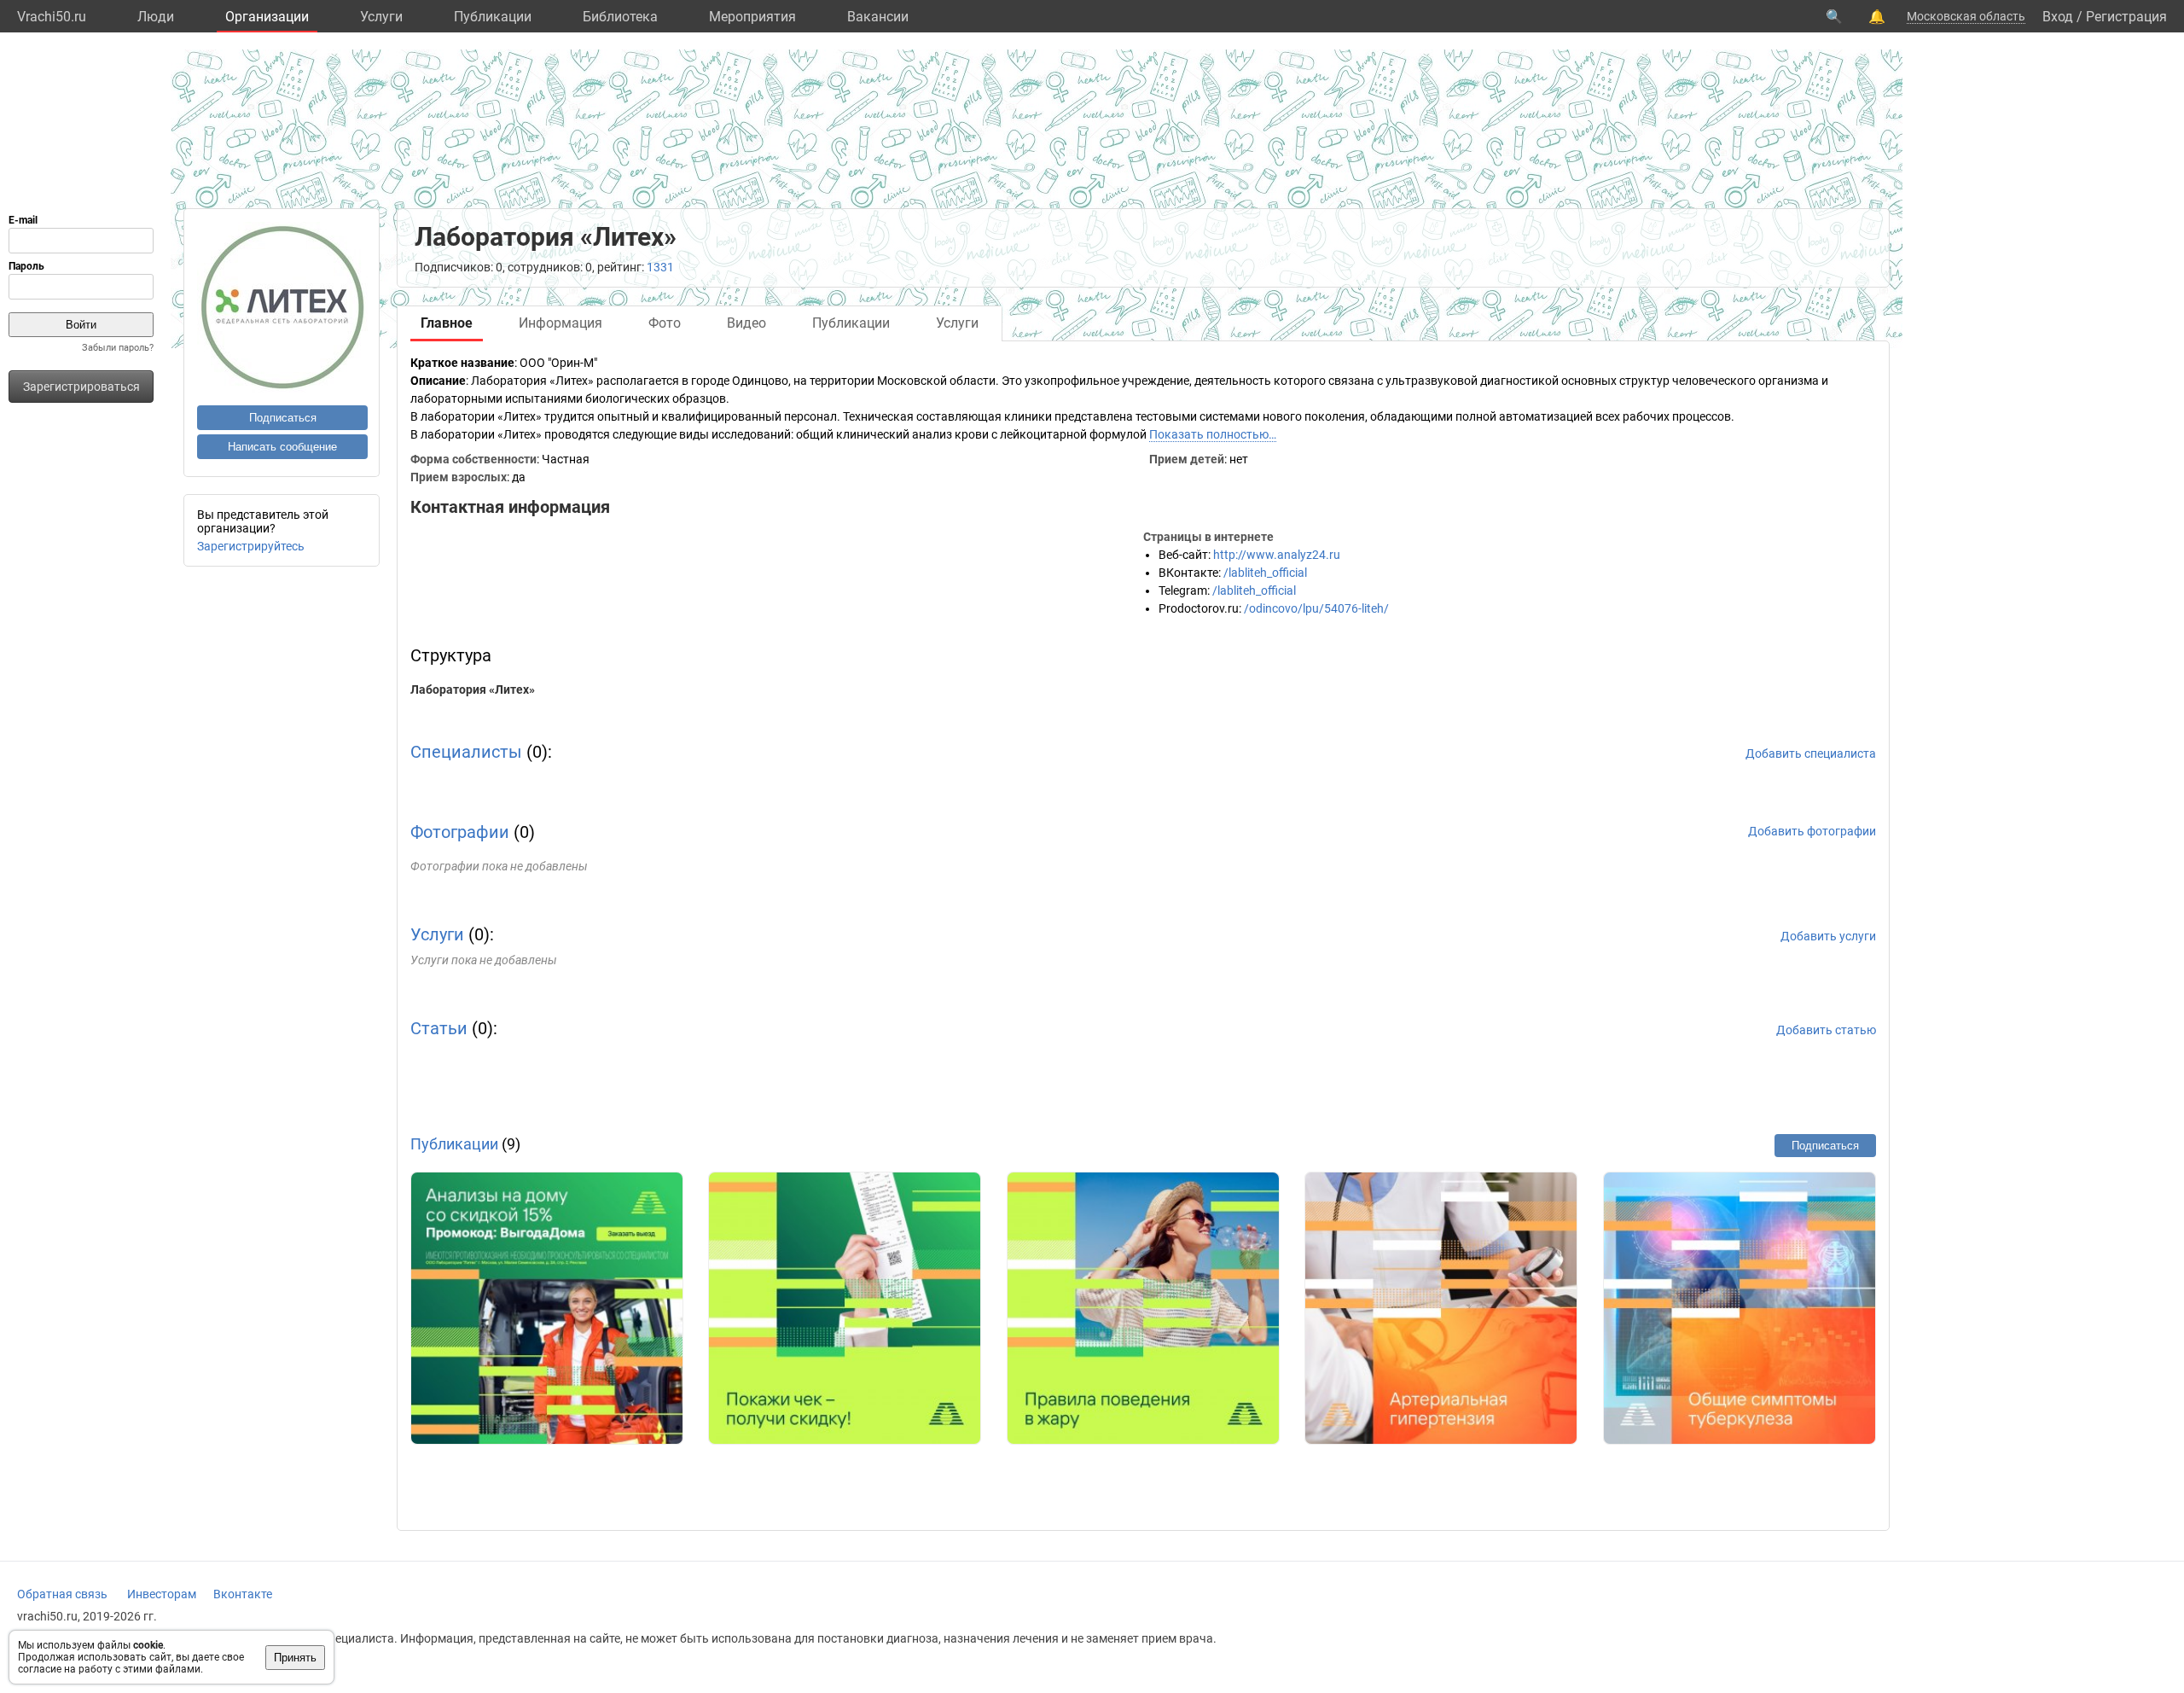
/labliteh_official (1265, 573)
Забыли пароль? (118, 348)
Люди (156, 17)
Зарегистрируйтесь (251, 546)
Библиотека (620, 17)
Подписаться (283, 418)
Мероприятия (752, 17)
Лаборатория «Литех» (473, 689)
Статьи (439, 1028)
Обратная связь (62, 1594)
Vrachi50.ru (52, 17)
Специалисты (466, 752)
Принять (295, 1658)
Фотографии (460, 832)
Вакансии (878, 17)
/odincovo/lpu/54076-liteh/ (1316, 608)
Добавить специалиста (1811, 753)
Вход (2058, 17)
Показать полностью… (1213, 434)
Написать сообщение (282, 447)
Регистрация (2126, 17)
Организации (267, 17)
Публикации (493, 17)
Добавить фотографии (1812, 831)
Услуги (381, 17)
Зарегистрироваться (81, 387)
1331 (660, 267)
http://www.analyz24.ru (1277, 555)
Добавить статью (1826, 1030)
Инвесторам (162, 1594)
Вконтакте (243, 1594)
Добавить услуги (1828, 936)
